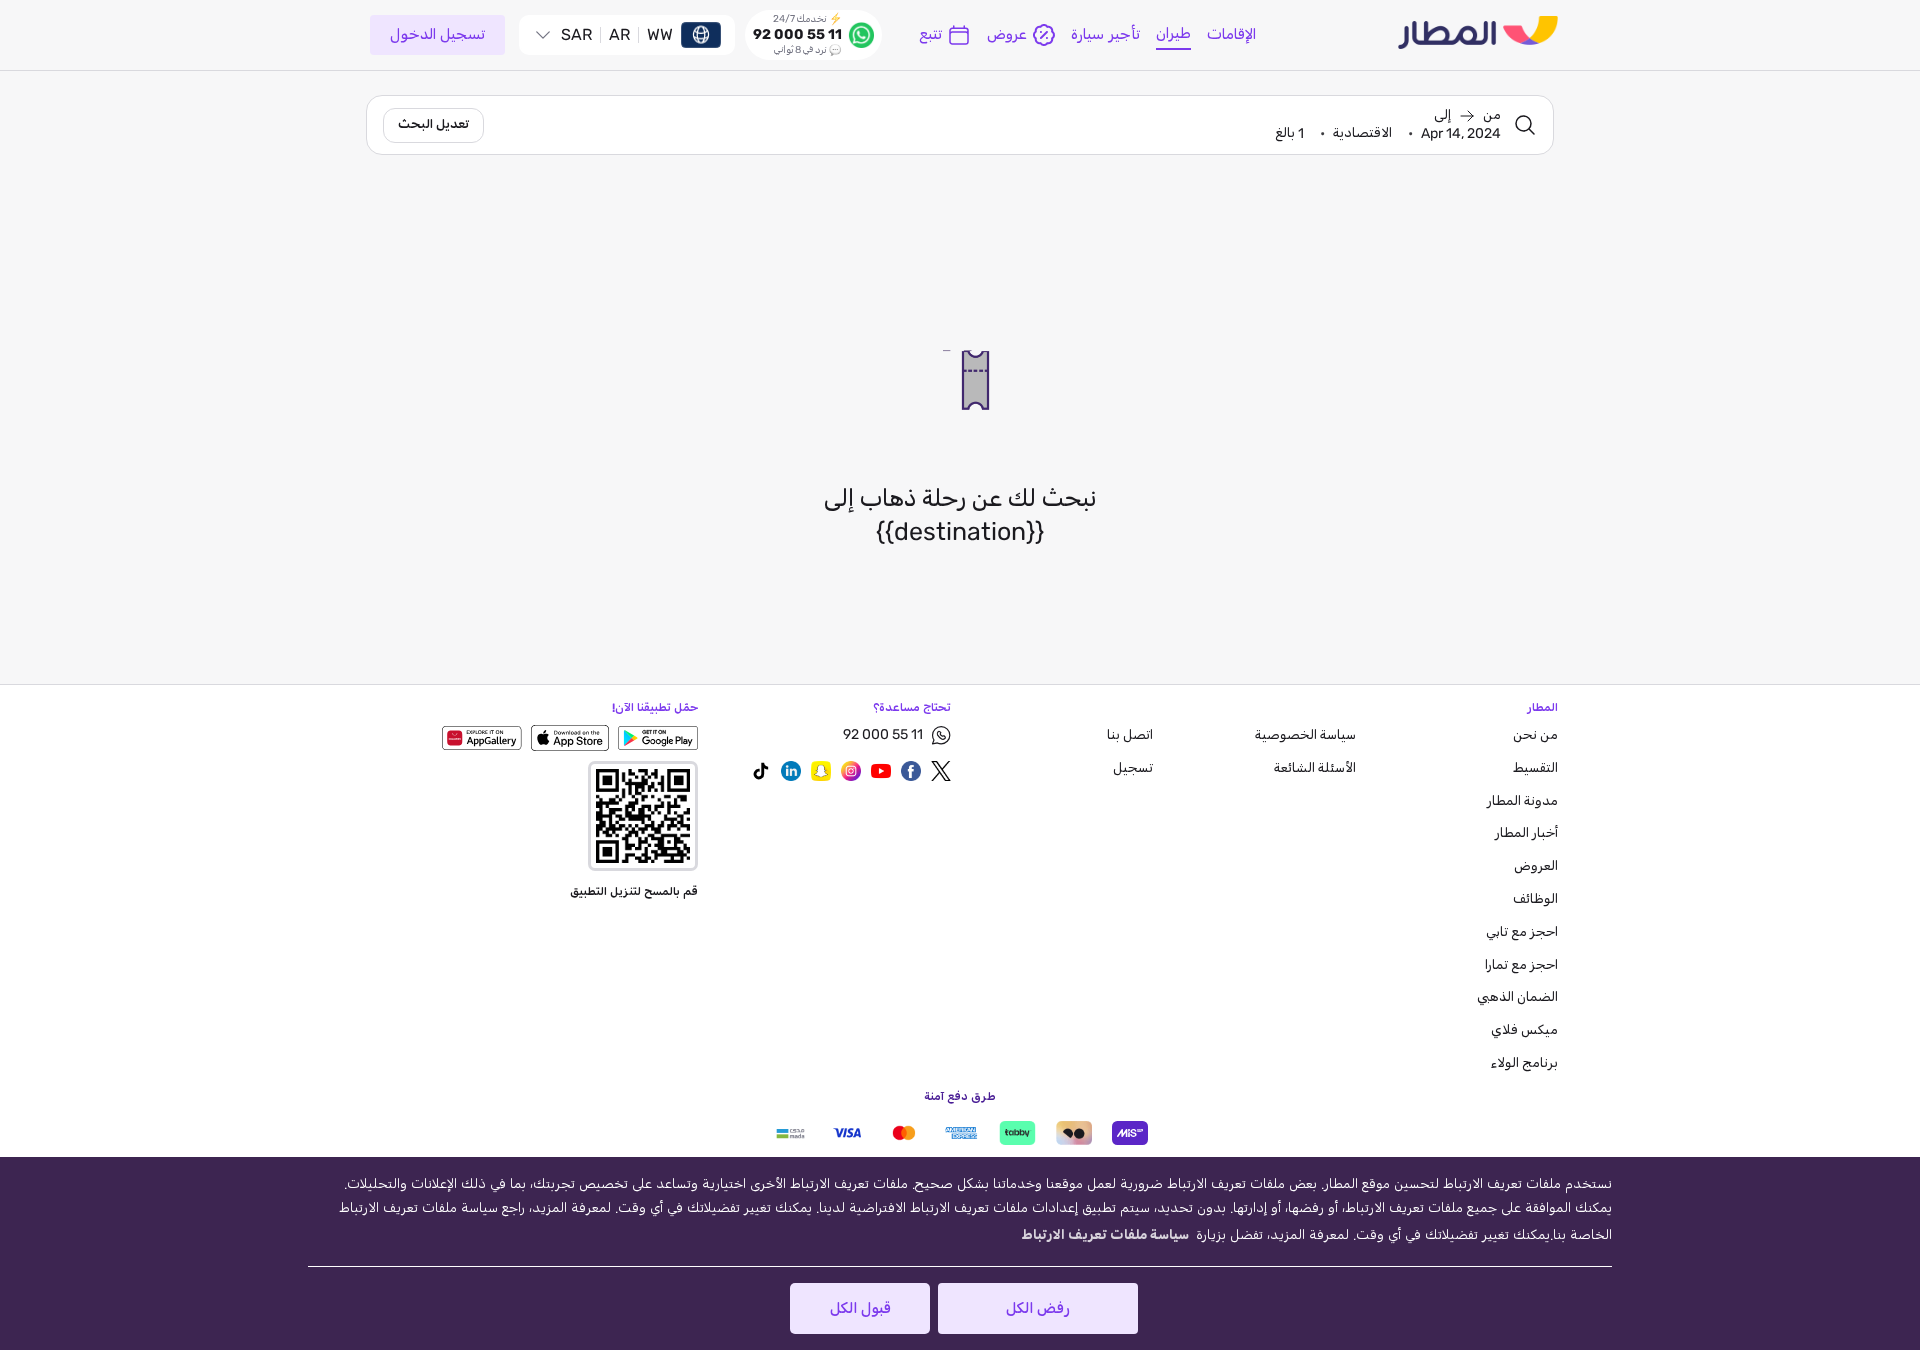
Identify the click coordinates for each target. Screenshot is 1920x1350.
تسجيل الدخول (437, 34)
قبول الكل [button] (860, 1308)
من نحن (1535, 735)
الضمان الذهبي (1517, 997)
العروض (1536, 866)
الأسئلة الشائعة (1315, 768)
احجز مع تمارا (1521, 965)
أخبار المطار (1526, 833)
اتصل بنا (1130, 735)
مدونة (1522, 801)
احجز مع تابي (1522, 932)
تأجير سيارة (1105, 34)
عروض (1007, 34)
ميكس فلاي (1524, 1030)
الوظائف (1535, 899)
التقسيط (1535, 768)
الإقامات (1231, 34)
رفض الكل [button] (1038, 1308)
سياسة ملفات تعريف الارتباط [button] (1105, 1235)
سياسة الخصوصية (1305, 735)
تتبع (930, 34)
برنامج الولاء (1524, 1063)
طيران (1173, 33)
